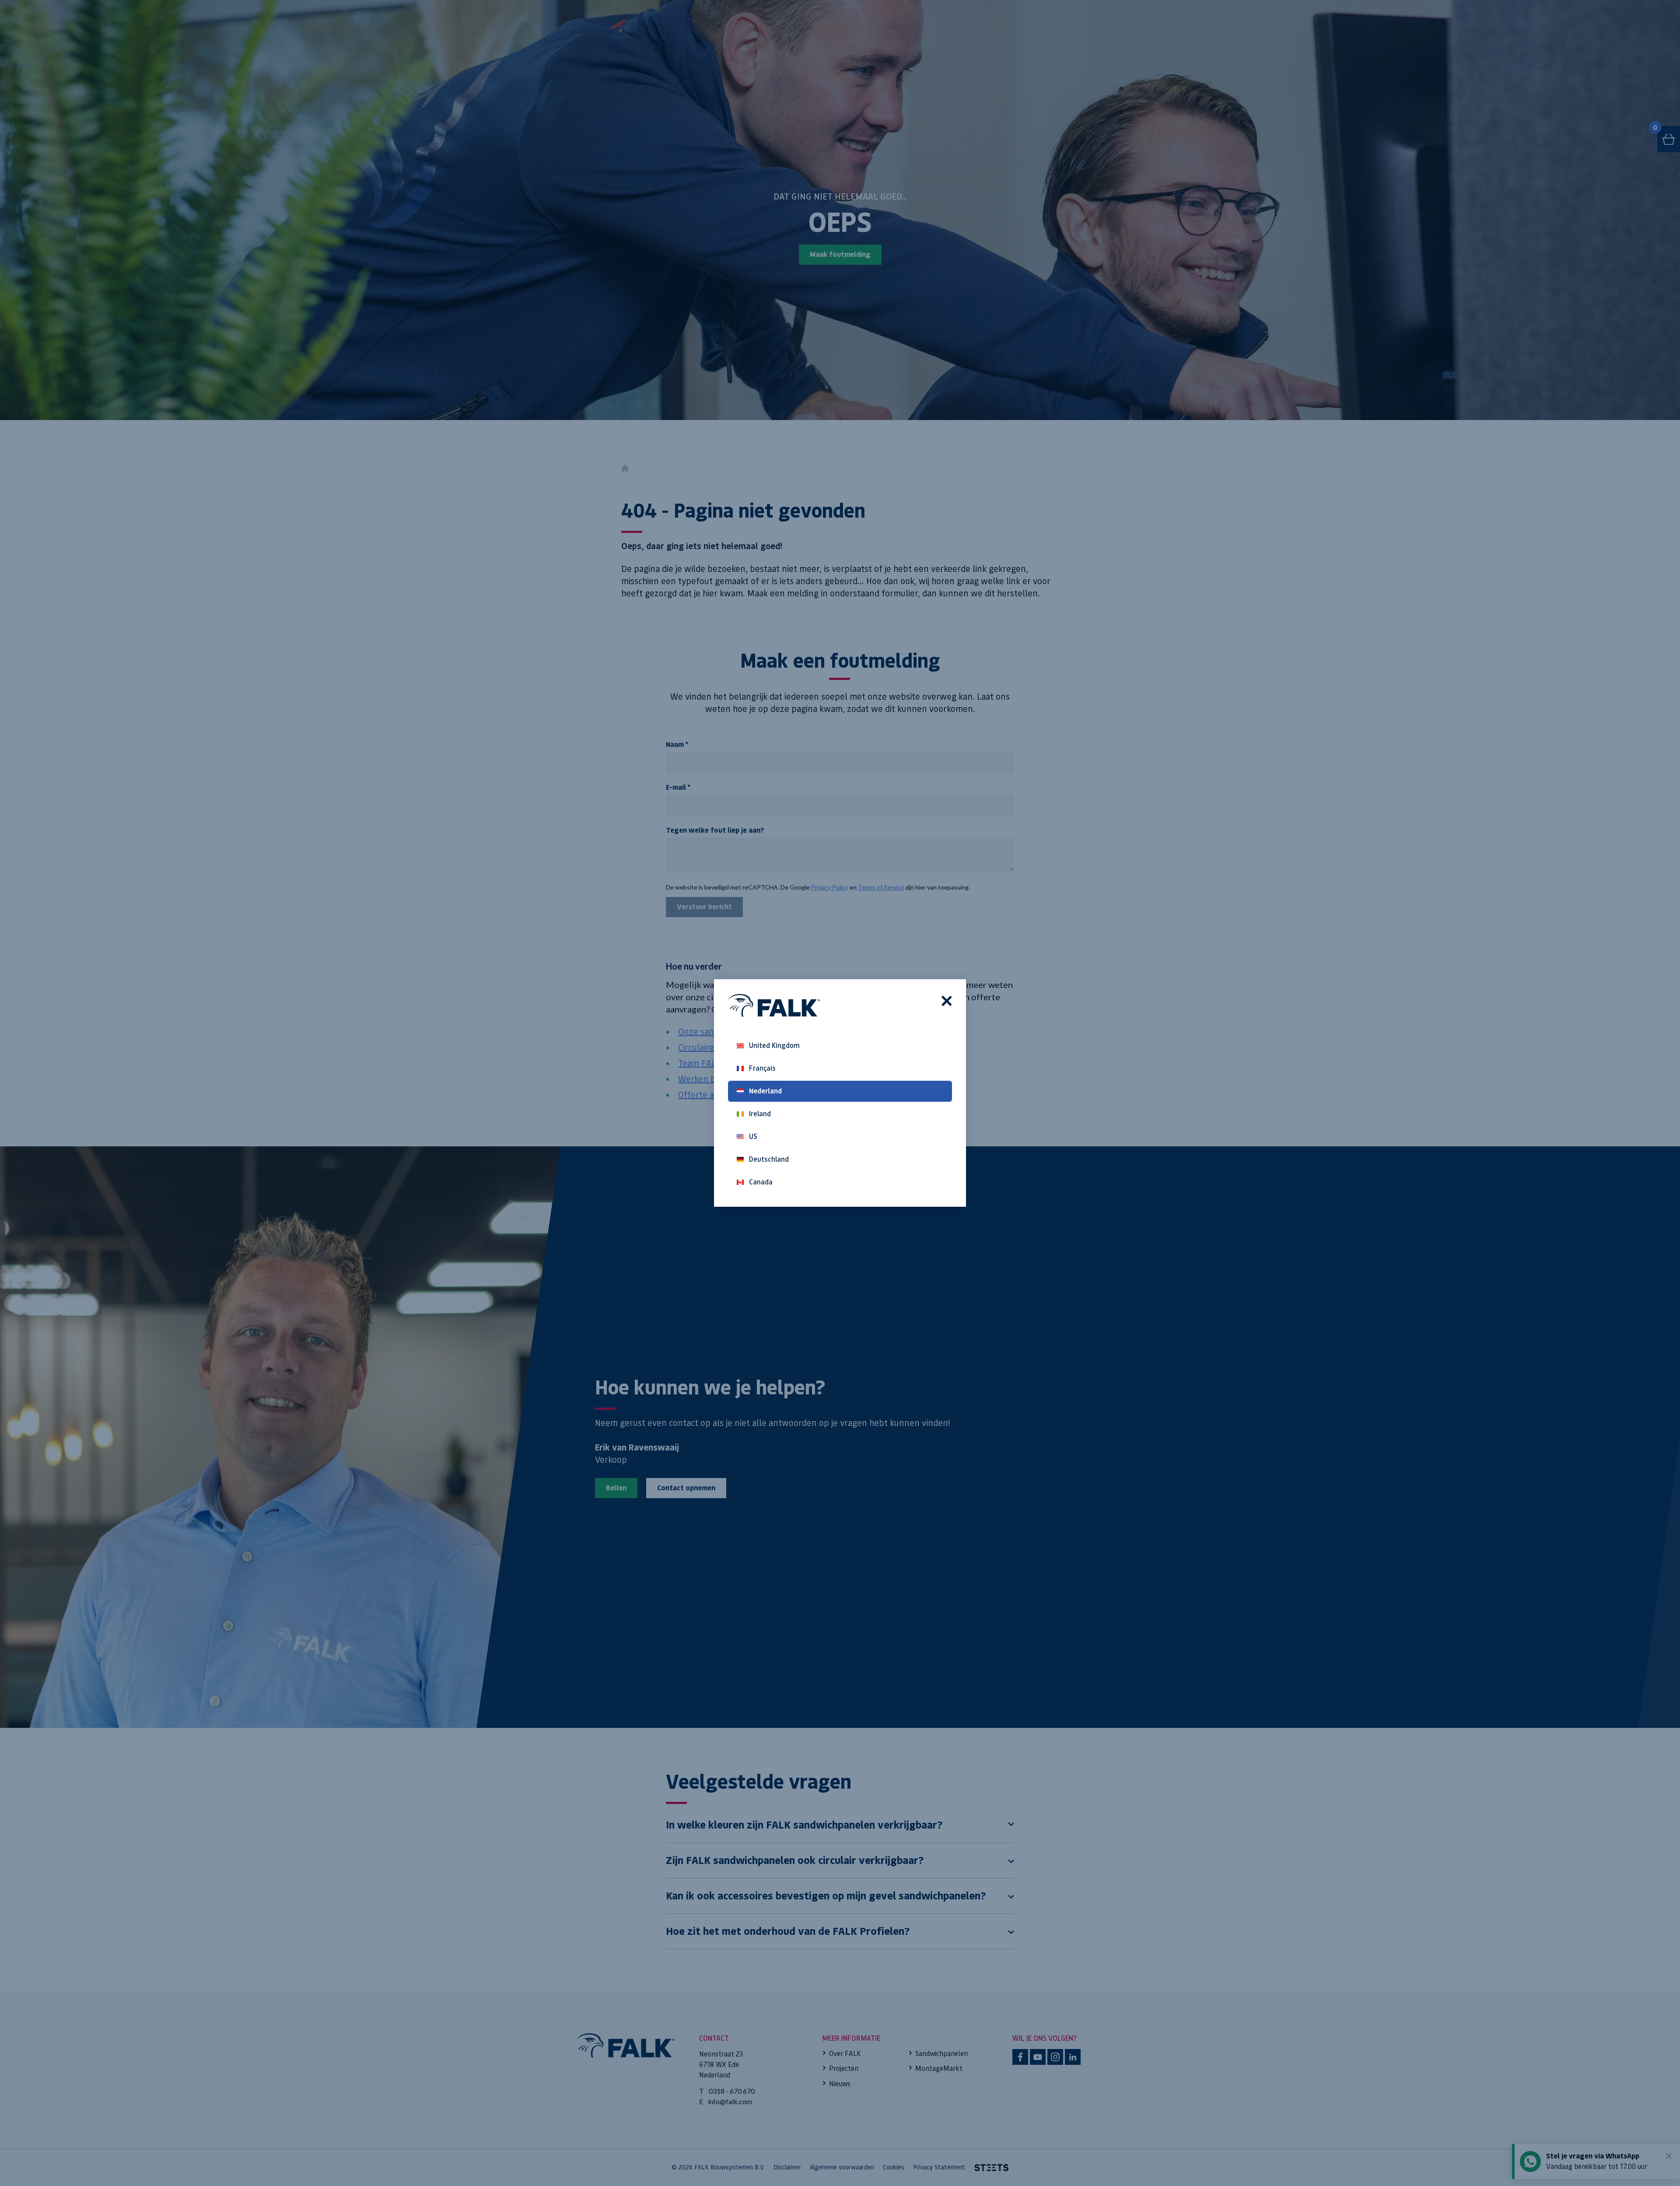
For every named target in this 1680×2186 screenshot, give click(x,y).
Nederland (765, 1091)
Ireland (760, 1114)
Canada (761, 1182)
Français (762, 1068)
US (753, 1137)
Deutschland (769, 1159)
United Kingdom (774, 1046)
